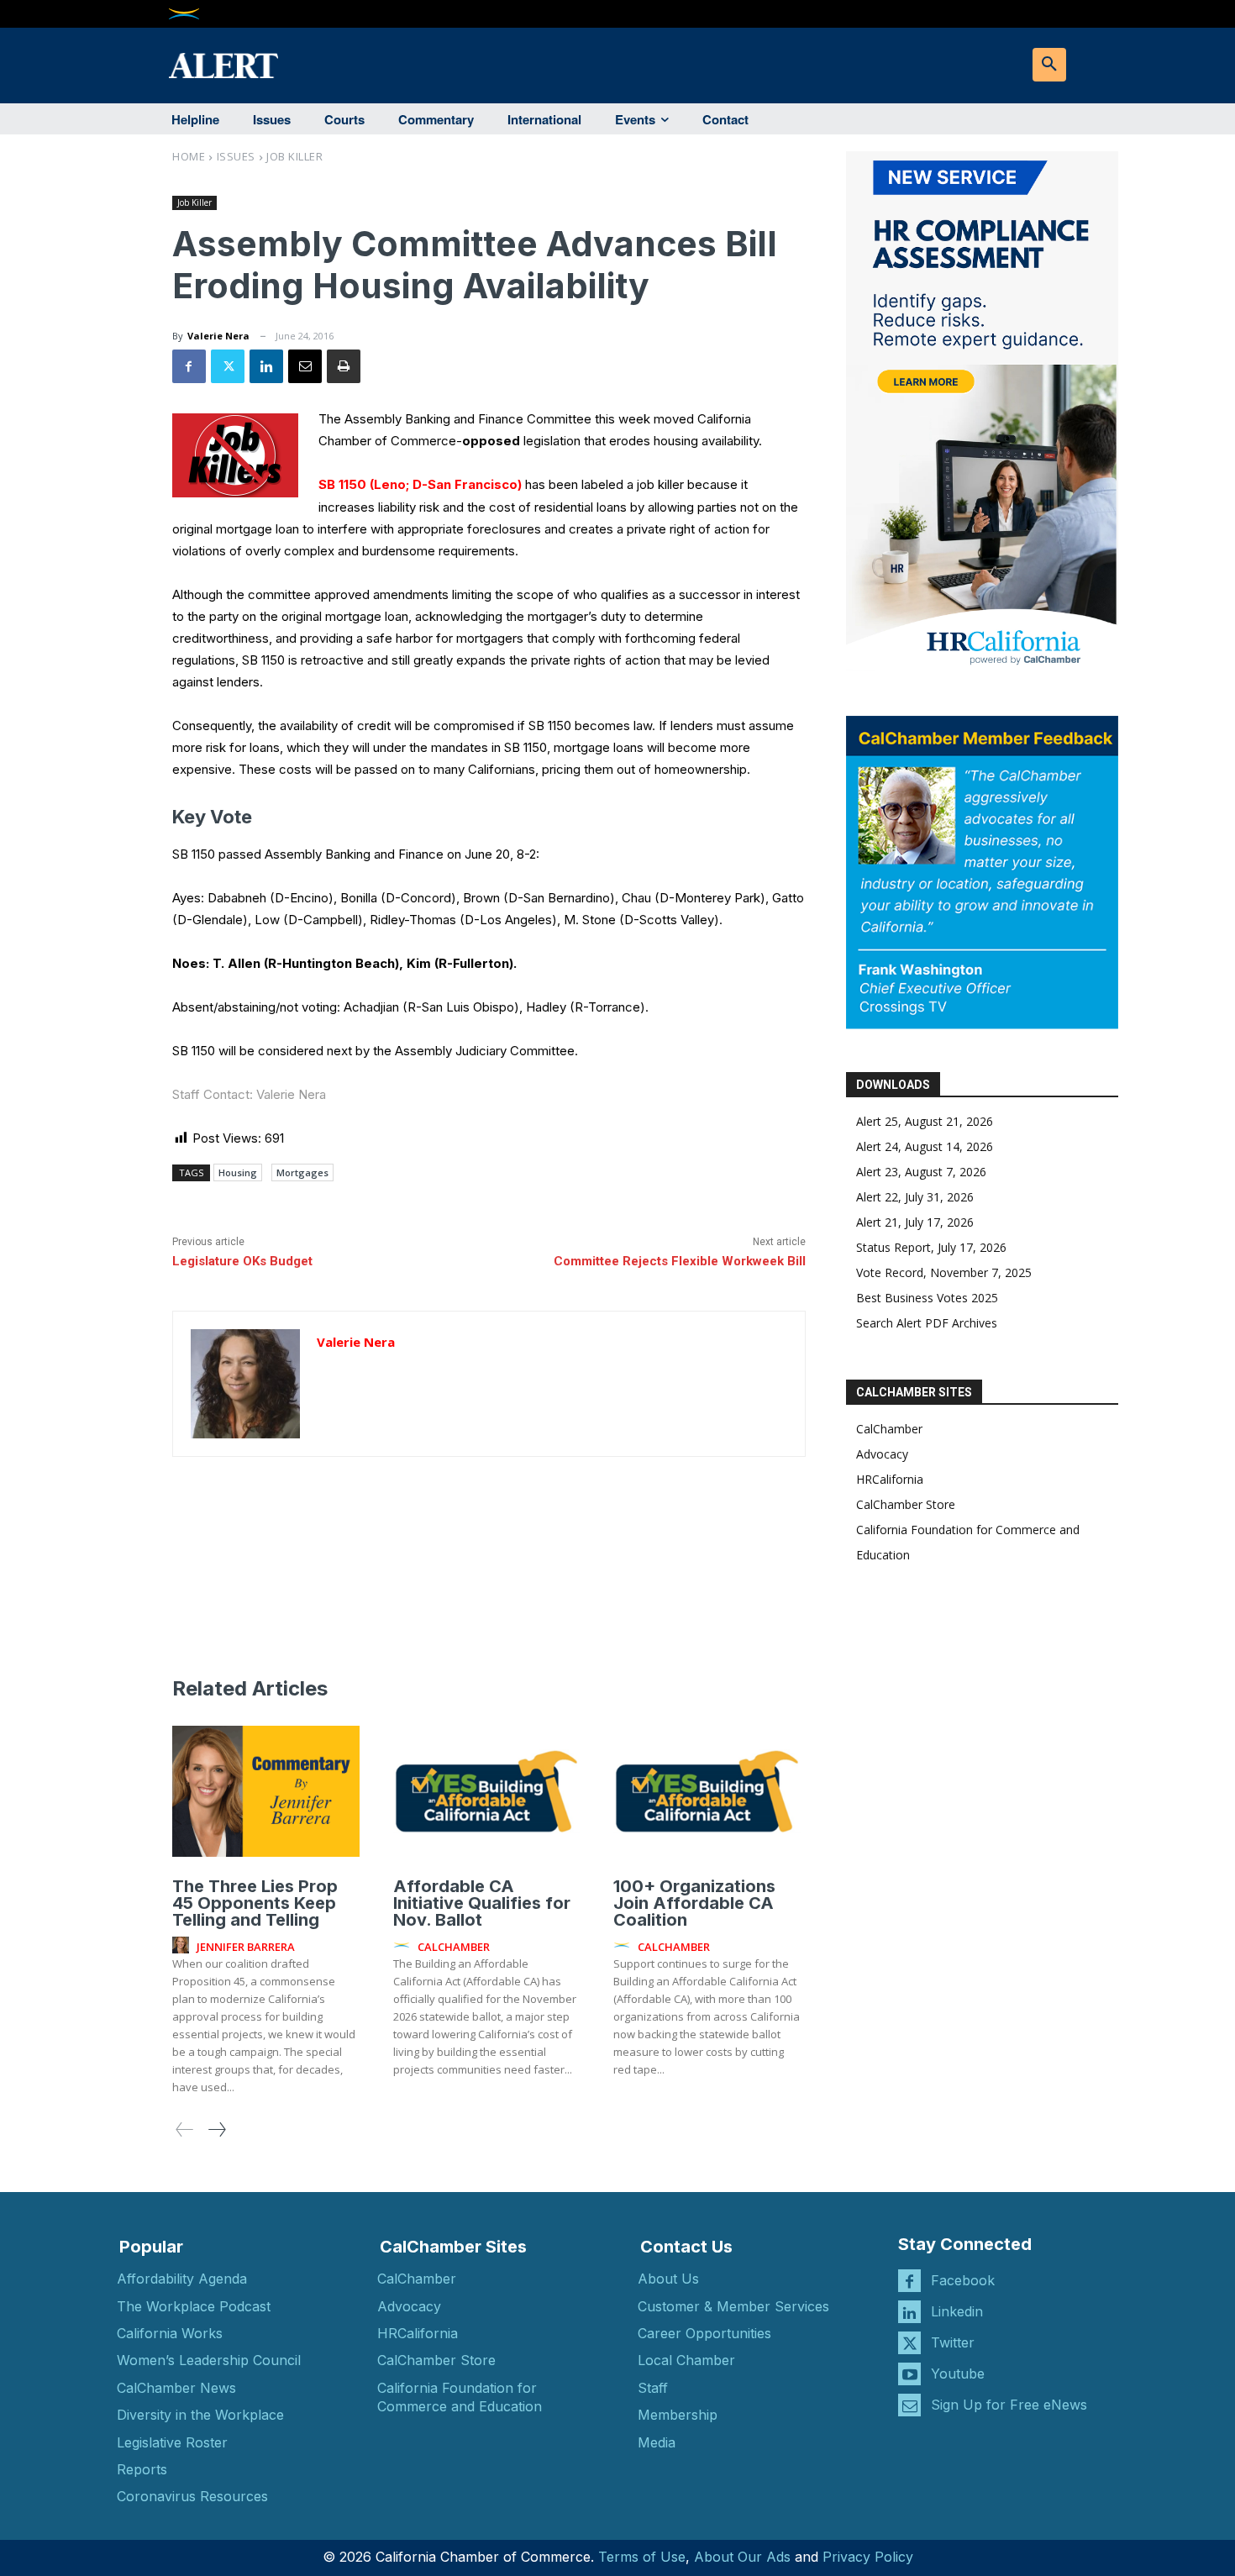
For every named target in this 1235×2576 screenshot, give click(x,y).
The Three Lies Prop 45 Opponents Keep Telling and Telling (255, 1903)
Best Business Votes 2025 (927, 1298)
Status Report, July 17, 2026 (931, 1247)
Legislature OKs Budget (242, 1261)
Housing (238, 1172)
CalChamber (889, 1429)
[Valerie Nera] (245, 1384)
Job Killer (294, 156)
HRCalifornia (890, 1479)
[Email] (305, 366)
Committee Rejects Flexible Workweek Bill (680, 1261)
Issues (236, 156)
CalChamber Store (906, 1504)
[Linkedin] (266, 366)
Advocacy (882, 1454)
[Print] (344, 366)
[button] (1049, 65)
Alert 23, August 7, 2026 (921, 1172)
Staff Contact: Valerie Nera (249, 1094)
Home (189, 156)
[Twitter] (228, 366)
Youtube (958, 2374)
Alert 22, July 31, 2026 (915, 1197)
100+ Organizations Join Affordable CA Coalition (694, 1903)
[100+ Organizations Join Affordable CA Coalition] (707, 1791)
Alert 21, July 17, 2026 (915, 1222)
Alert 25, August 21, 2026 (925, 1121)
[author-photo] (183, 1946)
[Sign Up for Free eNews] (909, 2405)
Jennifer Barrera (246, 1947)
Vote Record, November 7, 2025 (944, 1272)
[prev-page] (185, 2129)
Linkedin (957, 2311)
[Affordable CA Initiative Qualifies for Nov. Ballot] (487, 1791)
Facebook (963, 2280)
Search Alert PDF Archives (927, 1323)
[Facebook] (189, 366)
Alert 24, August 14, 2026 (925, 1146)
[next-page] (216, 2129)
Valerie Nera (218, 336)
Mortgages (302, 1172)
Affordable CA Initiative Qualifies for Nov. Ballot (482, 1903)
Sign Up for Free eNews (1009, 2405)
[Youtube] (909, 2374)
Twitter (953, 2342)
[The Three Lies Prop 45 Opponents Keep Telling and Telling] (266, 1791)
